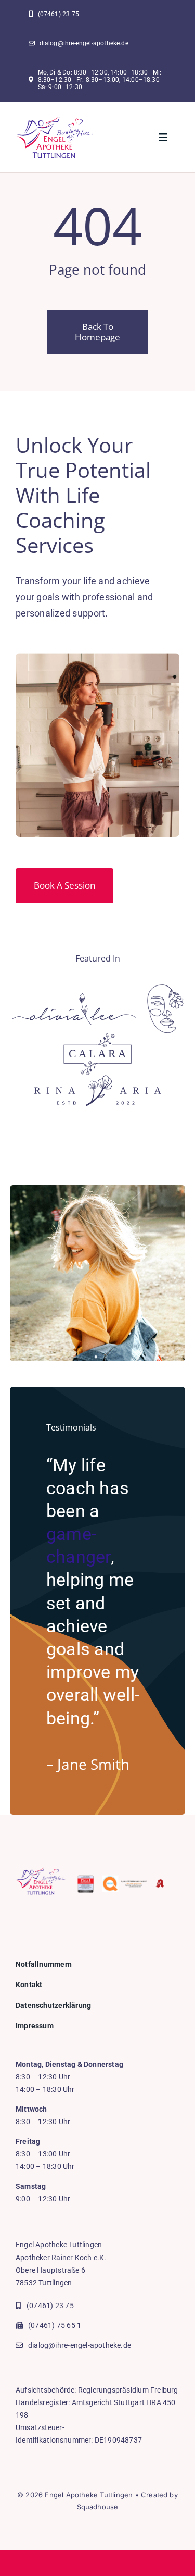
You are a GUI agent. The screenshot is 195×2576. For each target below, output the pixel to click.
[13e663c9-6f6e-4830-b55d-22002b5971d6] (55, 120)
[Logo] (74, 997)
